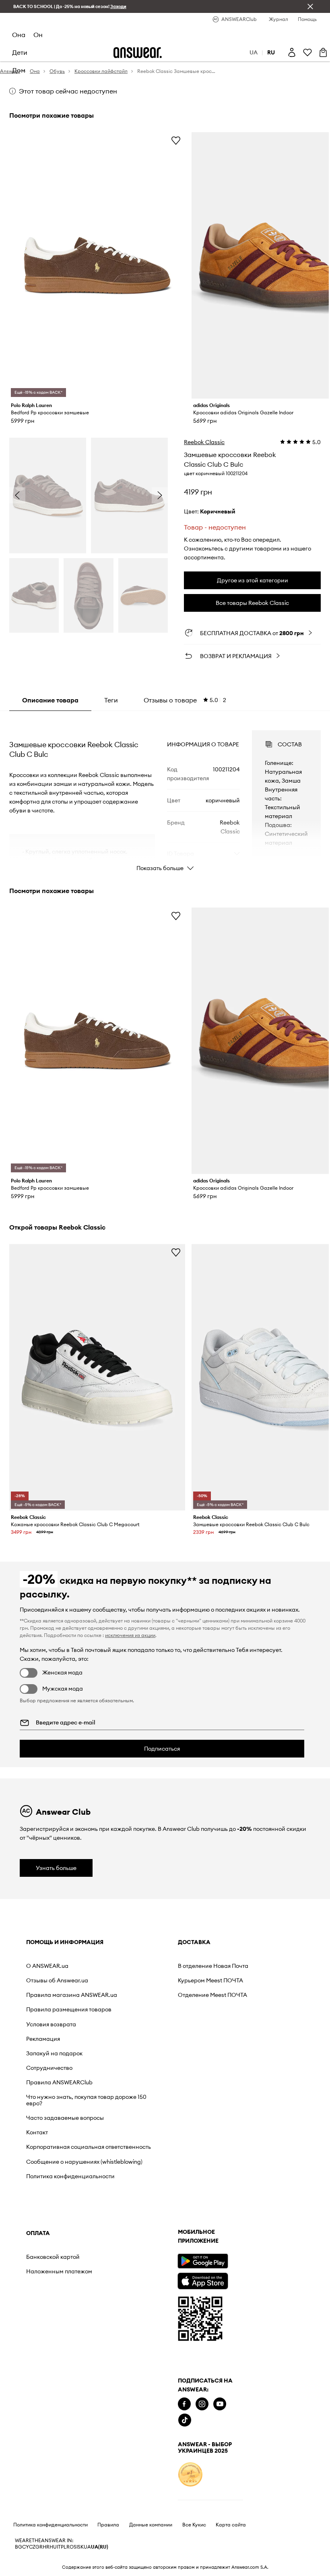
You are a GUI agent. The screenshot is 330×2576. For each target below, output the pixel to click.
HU (53, 2547)
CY (26, 2547)
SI (76, 2547)
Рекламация (43, 2039)
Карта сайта (231, 2525)
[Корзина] (323, 52)
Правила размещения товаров (69, 2009)
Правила (108, 2525)
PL (64, 2547)
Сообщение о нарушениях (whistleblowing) (84, 2162)
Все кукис (194, 2525)
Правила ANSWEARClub (59, 2082)
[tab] (185, 700)
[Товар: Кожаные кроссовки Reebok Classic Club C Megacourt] (97, 1377)
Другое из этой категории (253, 580)
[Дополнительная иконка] (190, 2474)
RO (70, 2547)
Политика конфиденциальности (70, 2176)
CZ (32, 2547)
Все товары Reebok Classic (252, 603)
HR (46, 2547)
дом (19, 70)
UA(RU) (100, 2547)
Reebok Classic (204, 442)
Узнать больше (56, 1868)
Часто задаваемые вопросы (65, 2118)
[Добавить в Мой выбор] (176, 140)
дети (20, 52)
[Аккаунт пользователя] (292, 52)
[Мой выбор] (307, 52)
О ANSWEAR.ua (47, 1966)
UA (87, 2547)
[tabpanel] (165, 794)
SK (81, 2547)
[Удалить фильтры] (310, 6)
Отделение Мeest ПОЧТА (212, 1995)
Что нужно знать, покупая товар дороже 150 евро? (86, 2100)
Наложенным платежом (59, 2271)
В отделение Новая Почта (213, 1966)
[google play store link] (203, 2261)
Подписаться (162, 1749)
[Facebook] (184, 2404)
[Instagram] (202, 2404)
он (38, 35)
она (19, 35)
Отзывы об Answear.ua (57, 1980)
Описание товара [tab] (50, 700)
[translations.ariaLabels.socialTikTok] (185, 2420)
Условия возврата (51, 2024)
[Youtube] (220, 2404)
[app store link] (203, 2280)
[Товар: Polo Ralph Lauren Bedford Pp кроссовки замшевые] (97, 265)
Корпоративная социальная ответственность (89, 2147)
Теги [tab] (111, 700)
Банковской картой (53, 2257)
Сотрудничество (49, 2068)
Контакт (37, 2132)
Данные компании (151, 2525)
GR (39, 2547)
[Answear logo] (138, 53)
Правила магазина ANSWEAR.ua (72, 1995)
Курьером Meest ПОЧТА (210, 1980)
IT (59, 2547)
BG (19, 2547)
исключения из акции (130, 1635)
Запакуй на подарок (54, 2053)
